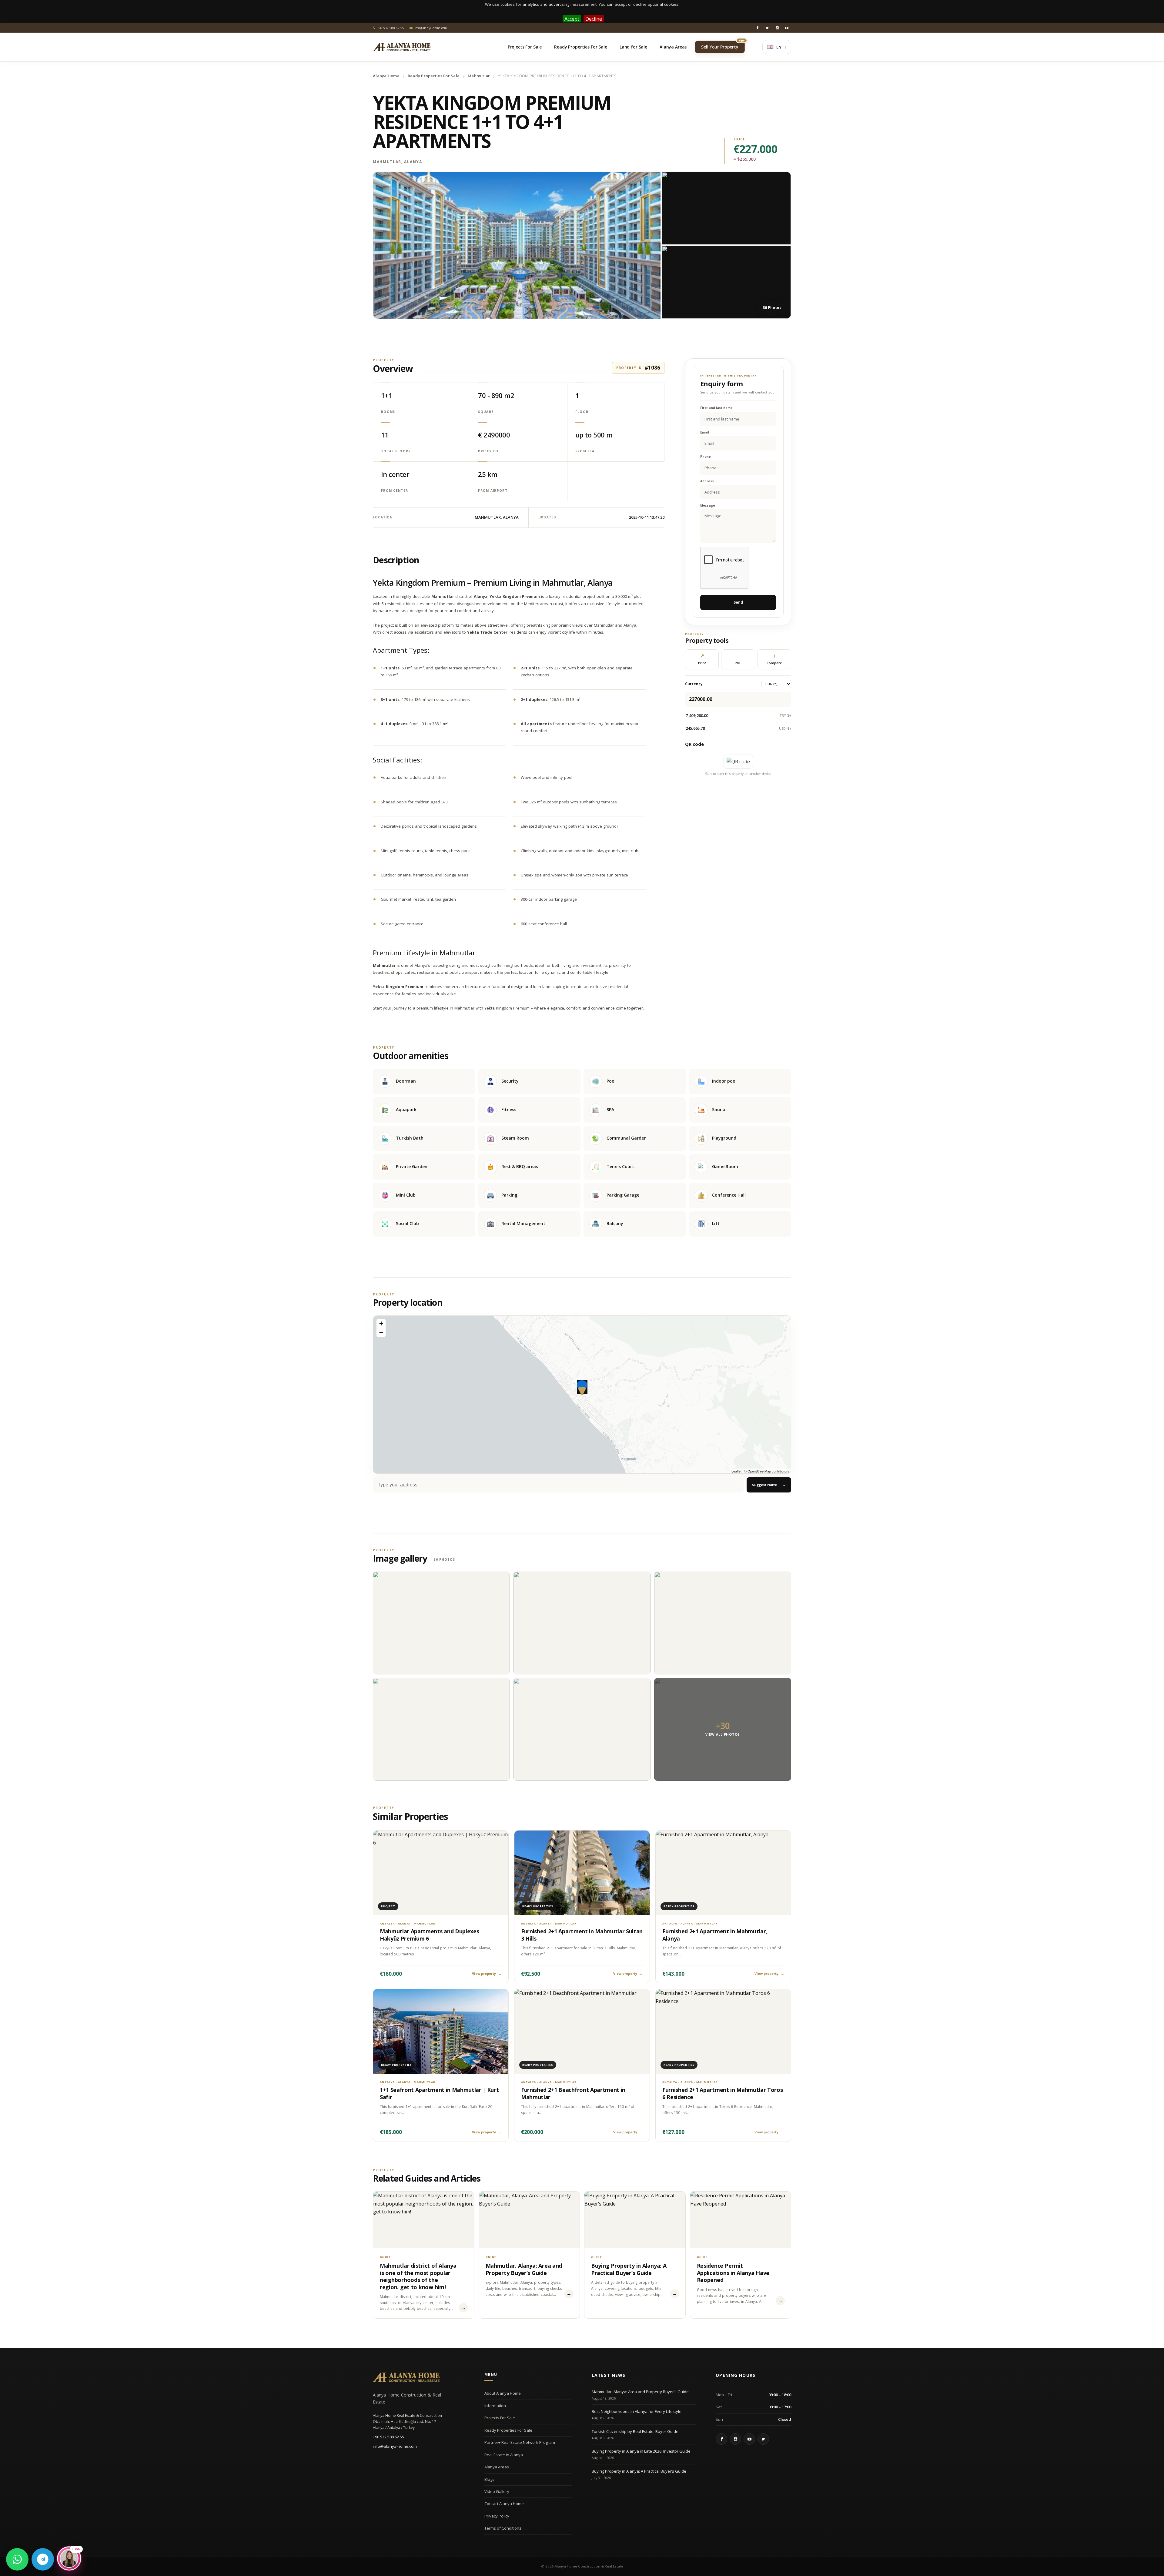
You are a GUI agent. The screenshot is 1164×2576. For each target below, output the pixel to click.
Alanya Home (386, 76)
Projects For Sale (500, 2418)
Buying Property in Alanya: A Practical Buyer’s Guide (629, 2269)
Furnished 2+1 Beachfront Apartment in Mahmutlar (573, 2093)
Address (707, 481)
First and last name (716, 408)
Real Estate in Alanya (504, 2455)
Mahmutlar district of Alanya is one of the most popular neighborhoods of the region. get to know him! (418, 2276)
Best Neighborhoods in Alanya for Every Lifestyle (637, 2411)
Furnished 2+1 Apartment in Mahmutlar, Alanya (715, 1935)
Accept (572, 19)
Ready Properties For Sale (434, 76)
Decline (594, 19)
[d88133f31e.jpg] (441, 1729)
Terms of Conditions (503, 2528)
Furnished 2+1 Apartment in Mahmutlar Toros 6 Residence (722, 2093)
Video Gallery (497, 2491)
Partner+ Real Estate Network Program (520, 2442)
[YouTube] (787, 28)
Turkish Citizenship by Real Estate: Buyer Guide (635, 2431)
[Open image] (517, 245)
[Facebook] (758, 28)
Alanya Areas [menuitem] (673, 47)
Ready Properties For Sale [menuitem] (581, 47)
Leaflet (736, 1471)
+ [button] (381, 1323)
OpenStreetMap (759, 1471)
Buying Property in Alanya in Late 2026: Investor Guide (641, 2451)
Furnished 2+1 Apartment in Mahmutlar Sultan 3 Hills (582, 1935)
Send (738, 602)
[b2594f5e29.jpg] (582, 1623)
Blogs (489, 2479)
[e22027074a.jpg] (582, 1729)
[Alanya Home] (406, 2377)
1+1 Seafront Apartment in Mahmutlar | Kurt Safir (439, 2093)
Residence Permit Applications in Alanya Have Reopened (733, 2273)
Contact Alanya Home (504, 2504)
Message (708, 506)
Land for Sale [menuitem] (633, 47)
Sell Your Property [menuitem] (723, 45)
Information (495, 2406)
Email (705, 432)
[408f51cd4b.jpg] (441, 1623)
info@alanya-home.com (395, 2446)
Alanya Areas (497, 2467)
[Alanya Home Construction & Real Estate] (402, 47)
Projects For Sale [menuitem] (525, 47)
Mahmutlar (479, 76)
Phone (706, 457)
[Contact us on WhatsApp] (17, 2559)
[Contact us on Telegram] (43, 2559)
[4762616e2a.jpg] (723, 1623)
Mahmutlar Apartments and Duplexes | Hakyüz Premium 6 (432, 1935)
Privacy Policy (497, 2516)
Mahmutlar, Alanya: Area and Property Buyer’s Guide (524, 2269)
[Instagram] (777, 28)
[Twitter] (767, 28)
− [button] (381, 1333)
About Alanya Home (503, 2393)
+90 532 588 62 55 (388, 2437)
